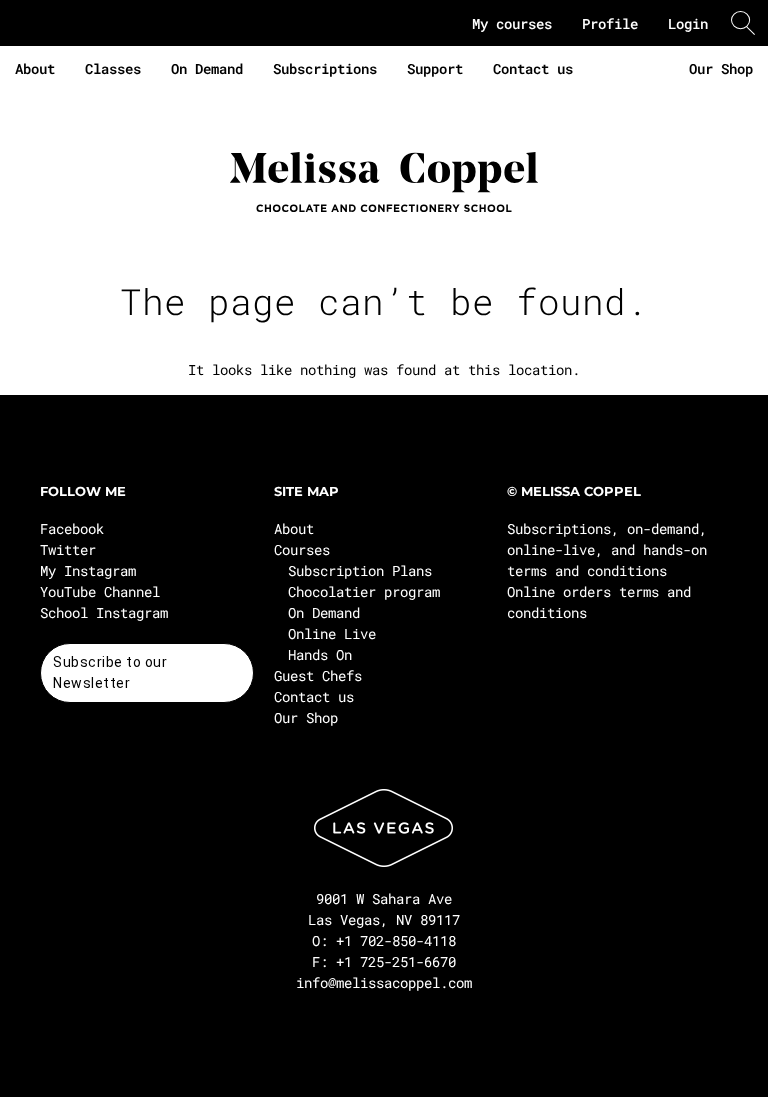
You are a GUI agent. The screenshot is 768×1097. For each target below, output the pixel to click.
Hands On (320, 654)
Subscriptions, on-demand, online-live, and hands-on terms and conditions (607, 549)
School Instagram (104, 612)
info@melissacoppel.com (384, 982)
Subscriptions (325, 68)
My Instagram (88, 570)
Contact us (533, 68)
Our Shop (721, 68)
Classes (113, 68)
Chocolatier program (364, 591)
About (35, 68)
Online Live (332, 633)
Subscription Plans (360, 570)
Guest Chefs (318, 675)
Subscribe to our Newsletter (110, 672)
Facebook (72, 528)
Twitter (68, 549)
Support (435, 68)
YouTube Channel (100, 591)
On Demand (207, 68)
